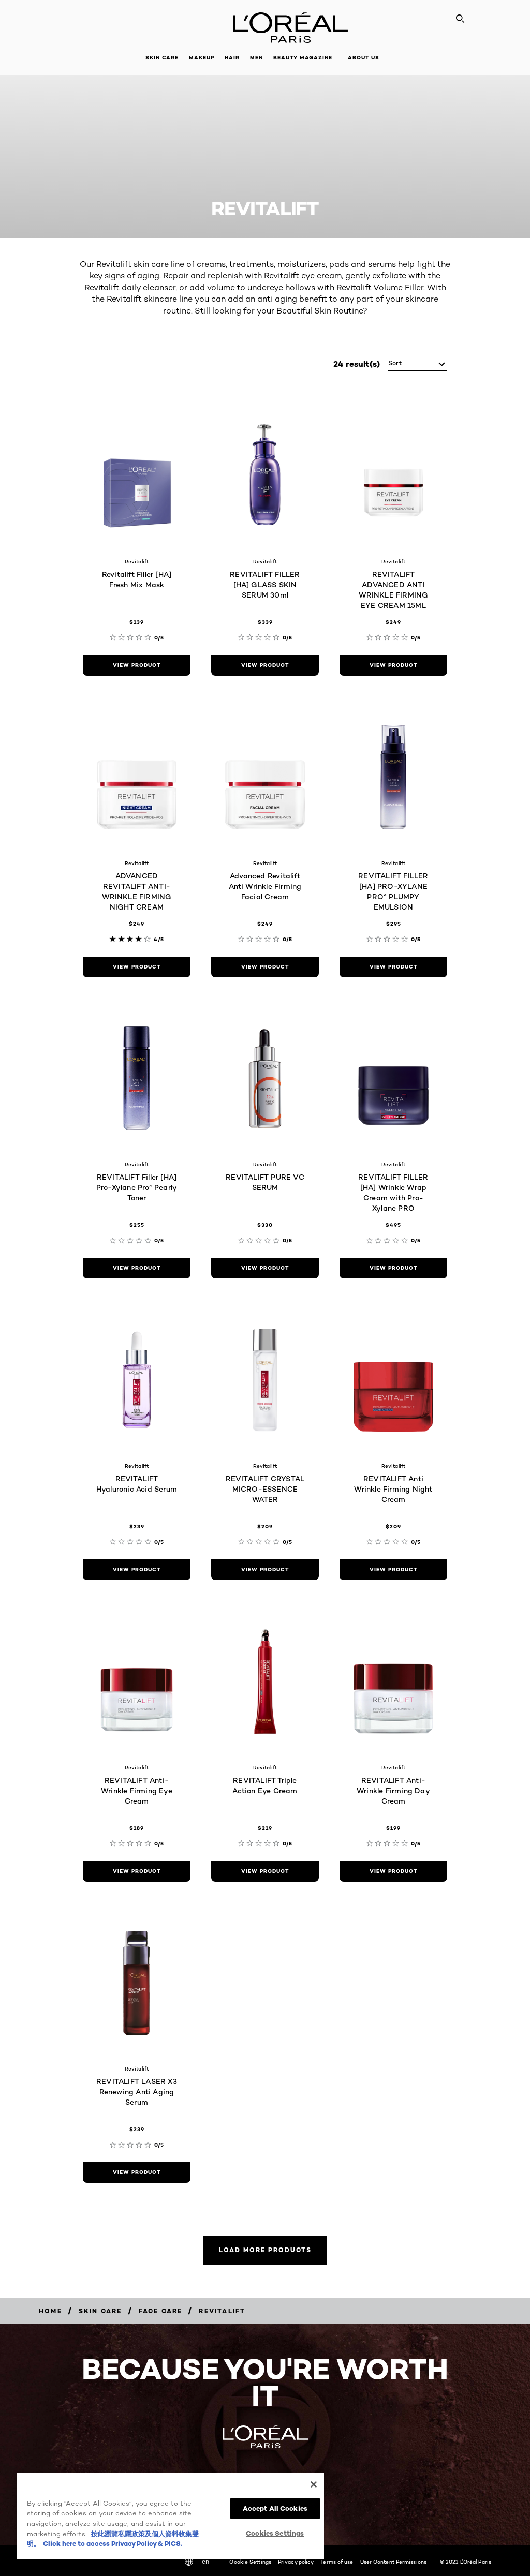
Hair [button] (232, 58)
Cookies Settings (275, 2533)
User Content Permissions (393, 2562)
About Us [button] (364, 58)
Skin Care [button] (162, 58)
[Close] (314, 2484)
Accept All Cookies (275, 2508)
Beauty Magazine (303, 58)
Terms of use (337, 2562)
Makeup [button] (202, 58)
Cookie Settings (250, 2562)
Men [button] (256, 58)
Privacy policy (296, 2562)
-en (204, 2561)
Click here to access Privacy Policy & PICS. (113, 2543)
